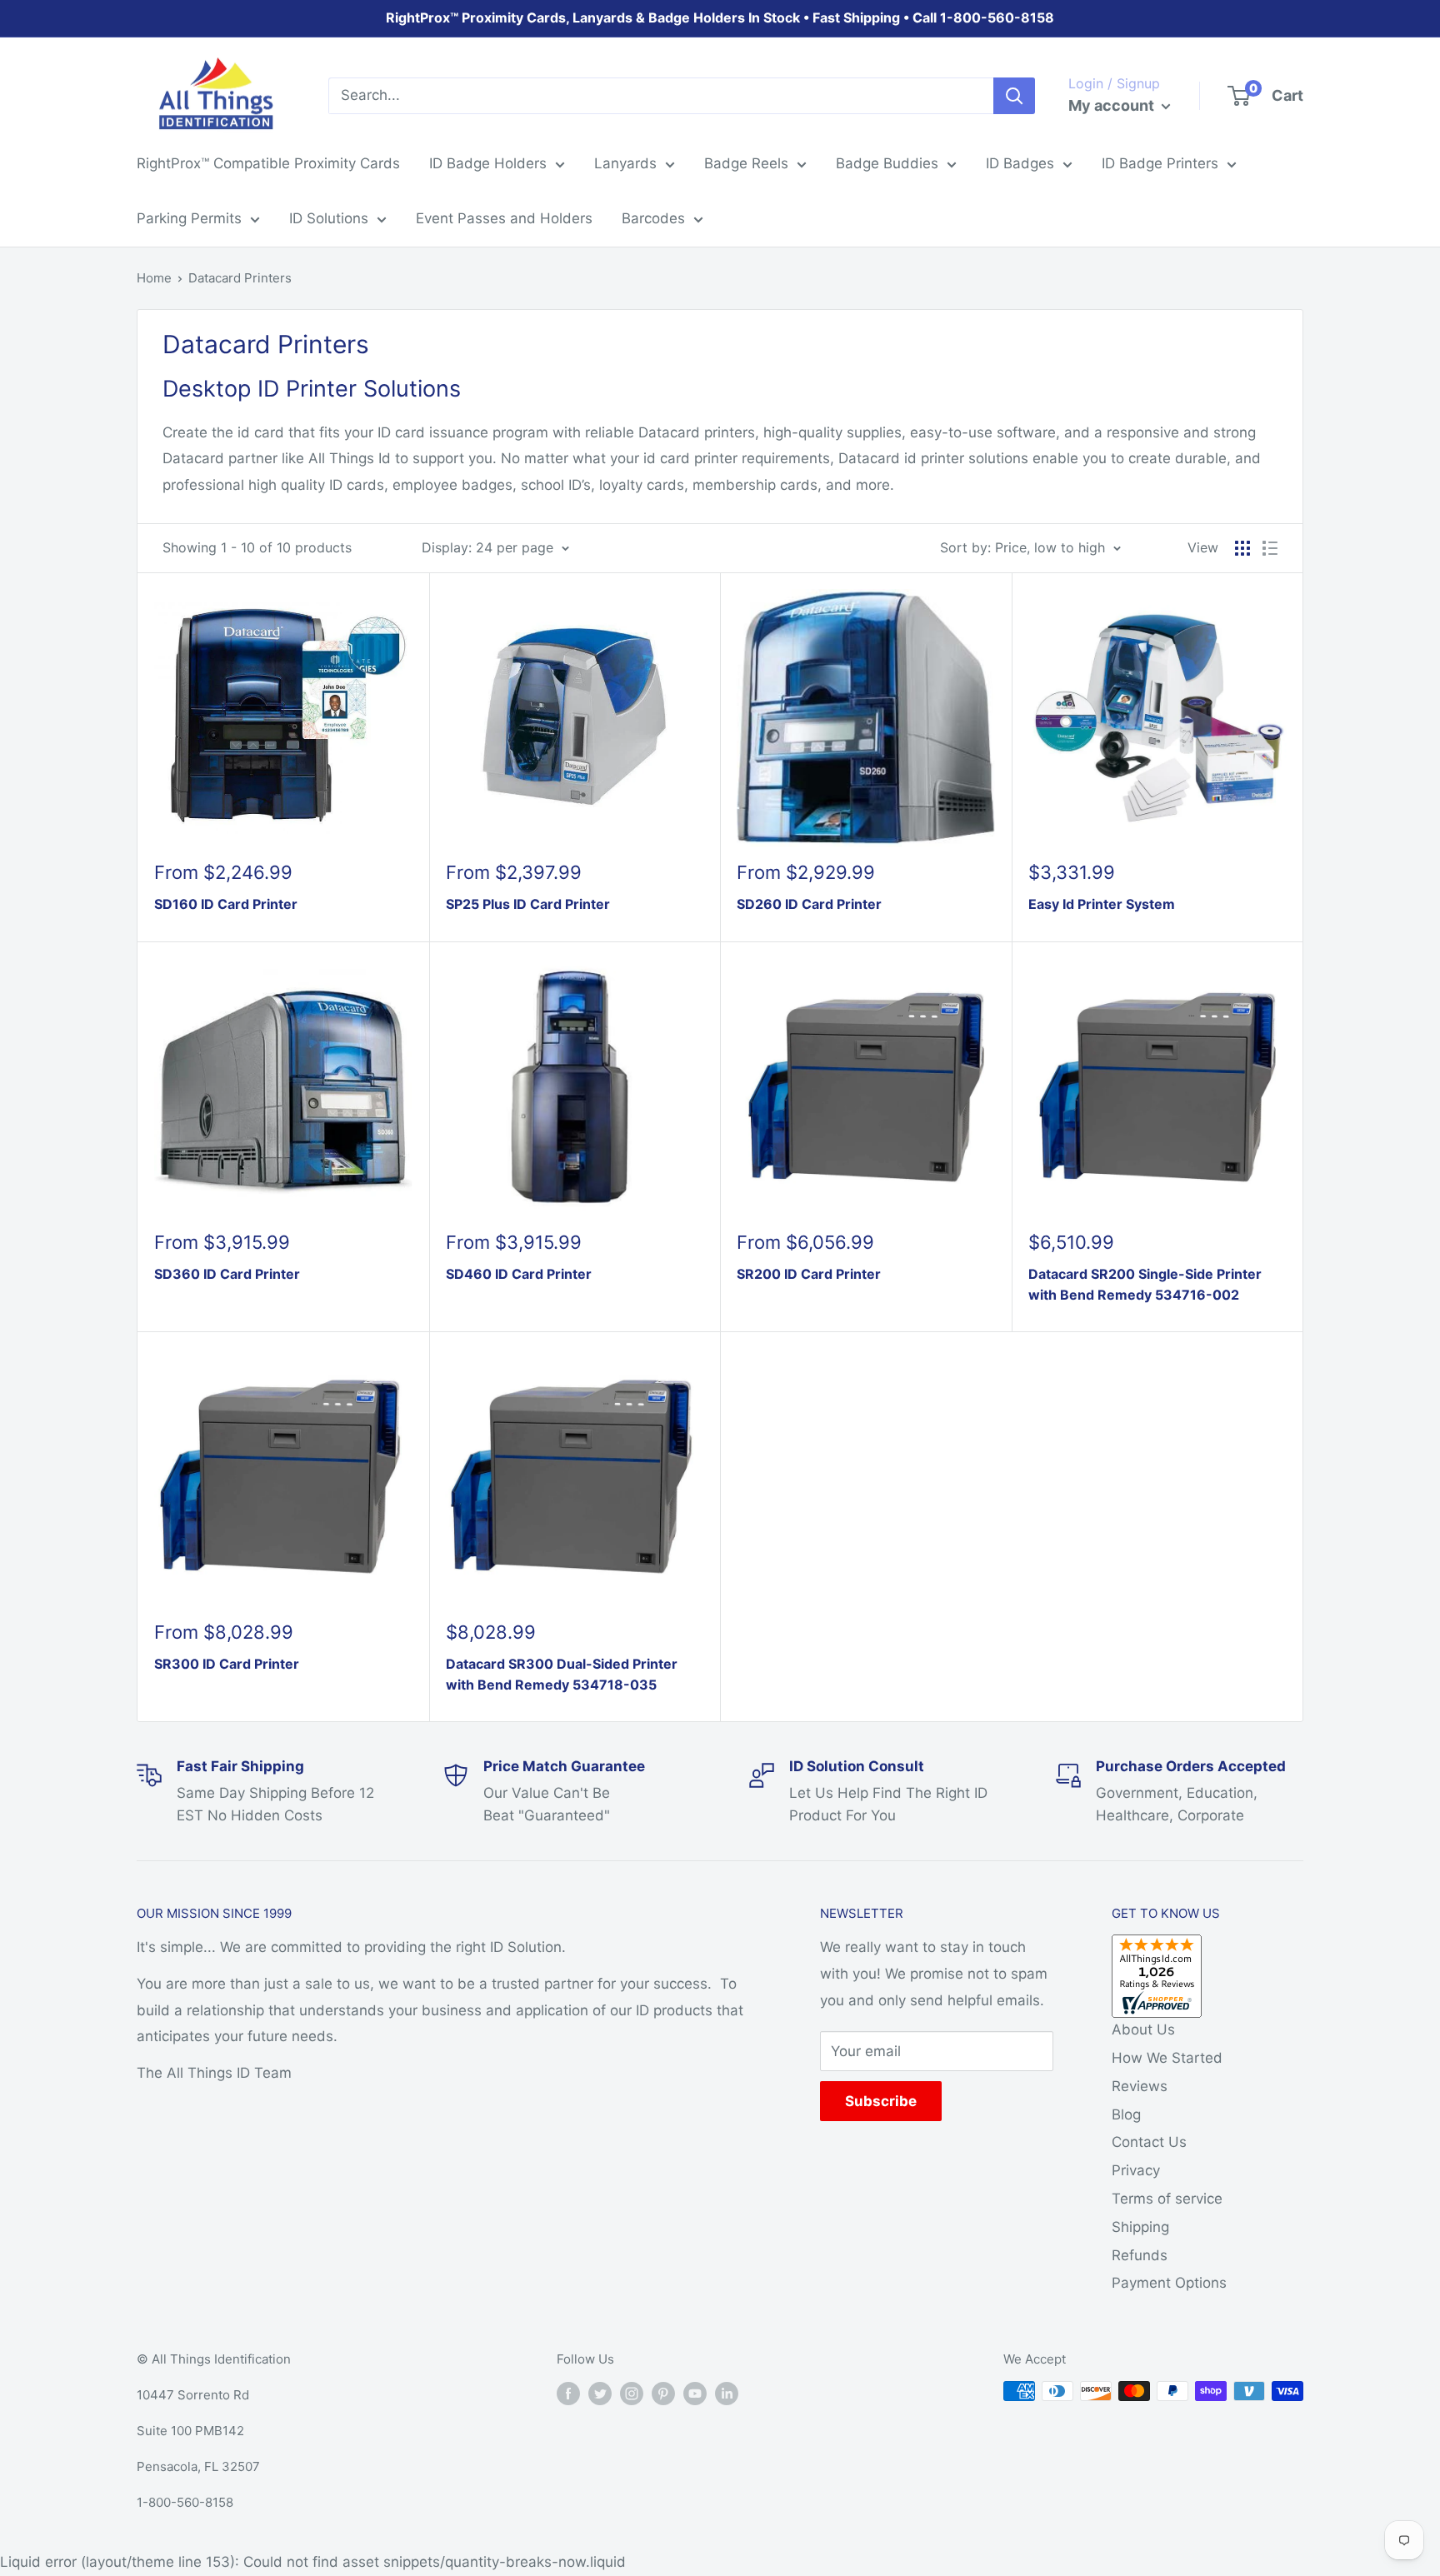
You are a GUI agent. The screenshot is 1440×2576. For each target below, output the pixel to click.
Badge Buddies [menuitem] (887, 163)
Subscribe (881, 2101)
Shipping (1140, 2227)
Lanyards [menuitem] (625, 163)
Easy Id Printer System (1102, 904)
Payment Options (1169, 2283)
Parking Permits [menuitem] (189, 218)
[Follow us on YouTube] (695, 2393)
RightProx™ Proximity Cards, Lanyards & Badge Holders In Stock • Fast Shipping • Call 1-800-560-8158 (720, 17)
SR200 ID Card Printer (809, 1274)
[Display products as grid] (1242, 548)
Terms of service (1167, 2199)
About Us (1143, 2029)
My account (1113, 105)
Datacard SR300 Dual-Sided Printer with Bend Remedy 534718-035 (562, 1674)
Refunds (1140, 2255)
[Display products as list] (1270, 548)
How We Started (1167, 2058)
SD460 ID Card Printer (519, 1274)
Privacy (1136, 2170)
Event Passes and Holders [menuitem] (504, 218)
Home (154, 278)
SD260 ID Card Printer (809, 904)
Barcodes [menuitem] (653, 218)
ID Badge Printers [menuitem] (1160, 163)
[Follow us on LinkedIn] (727, 2393)
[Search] (1014, 96)
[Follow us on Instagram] (632, 2393)
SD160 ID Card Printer (226, 904)
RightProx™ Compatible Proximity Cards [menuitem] (268, 163)
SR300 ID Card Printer (227, 1664)
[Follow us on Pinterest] (663, 2393)
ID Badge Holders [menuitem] (488, 163)
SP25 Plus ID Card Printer (528, 904)
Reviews (1140, 2086)
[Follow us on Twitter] (600, 2393)
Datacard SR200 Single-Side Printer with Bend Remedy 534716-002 (1145, 1284)
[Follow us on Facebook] (568, 2393)
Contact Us (1149, 2142)
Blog (1126, 2114)
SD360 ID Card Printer (227, 1274)
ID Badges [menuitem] (1020, 163)
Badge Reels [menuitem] (746, 163)
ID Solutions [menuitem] (329, 218)
